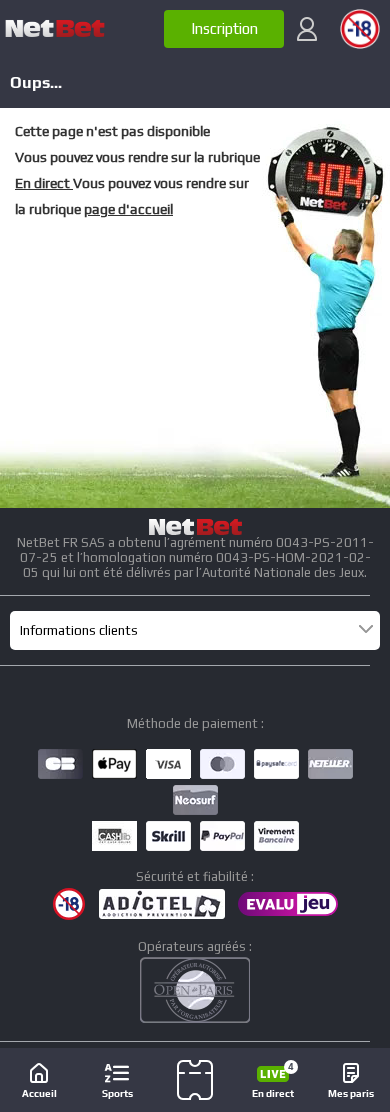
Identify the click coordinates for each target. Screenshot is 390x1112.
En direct (44, 183)
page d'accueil (128, 209)
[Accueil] (55, 29)
